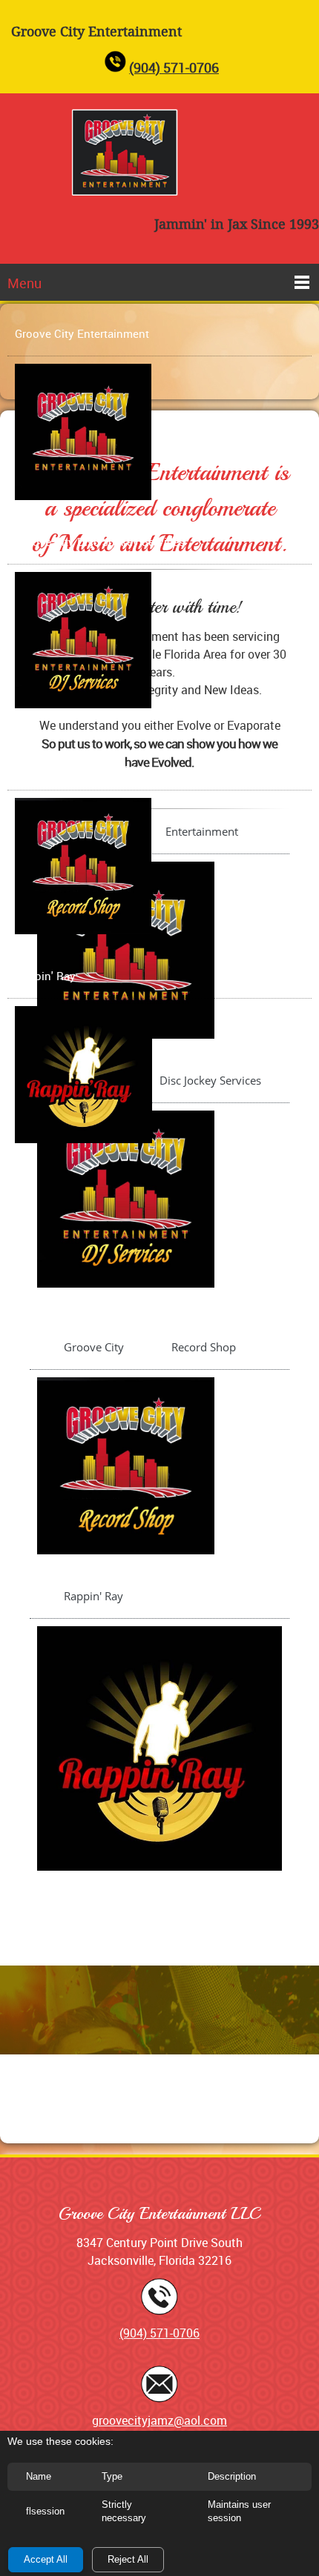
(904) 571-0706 (174, 67)
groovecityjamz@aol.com (159, 2420)
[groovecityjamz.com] (126, 152)
